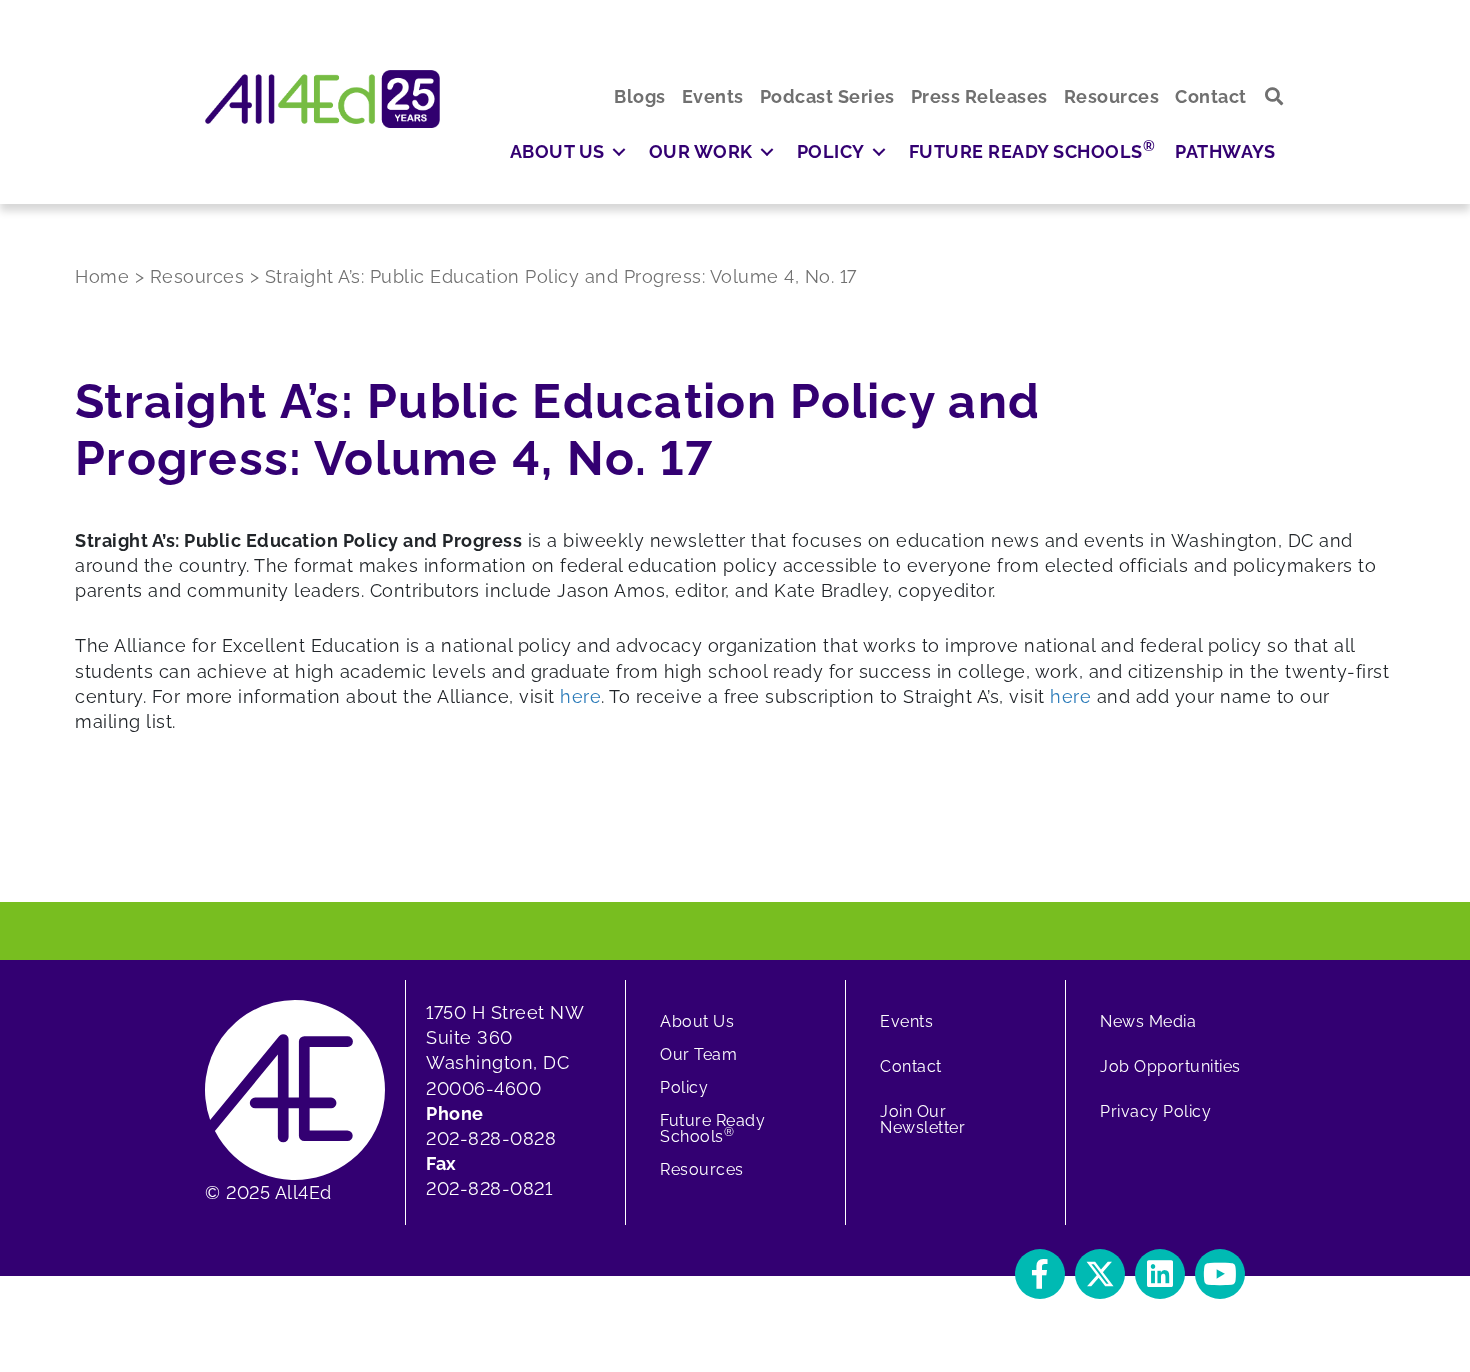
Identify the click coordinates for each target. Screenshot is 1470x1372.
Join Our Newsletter (922, 1119)
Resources (702, 1169)
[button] (1274, 96)
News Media (1148, 1021)
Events (906, 1021)
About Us (697, 1021)
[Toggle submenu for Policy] (879, 151)
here (580, 696)
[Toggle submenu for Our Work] (767, 151)
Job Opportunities (1170, 1066)
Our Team (698, 1054)
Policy (684, 1087)
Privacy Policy (1155, 1111)
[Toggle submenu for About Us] (619, 151)
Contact (911, 1066)
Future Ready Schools (712, 1128)
